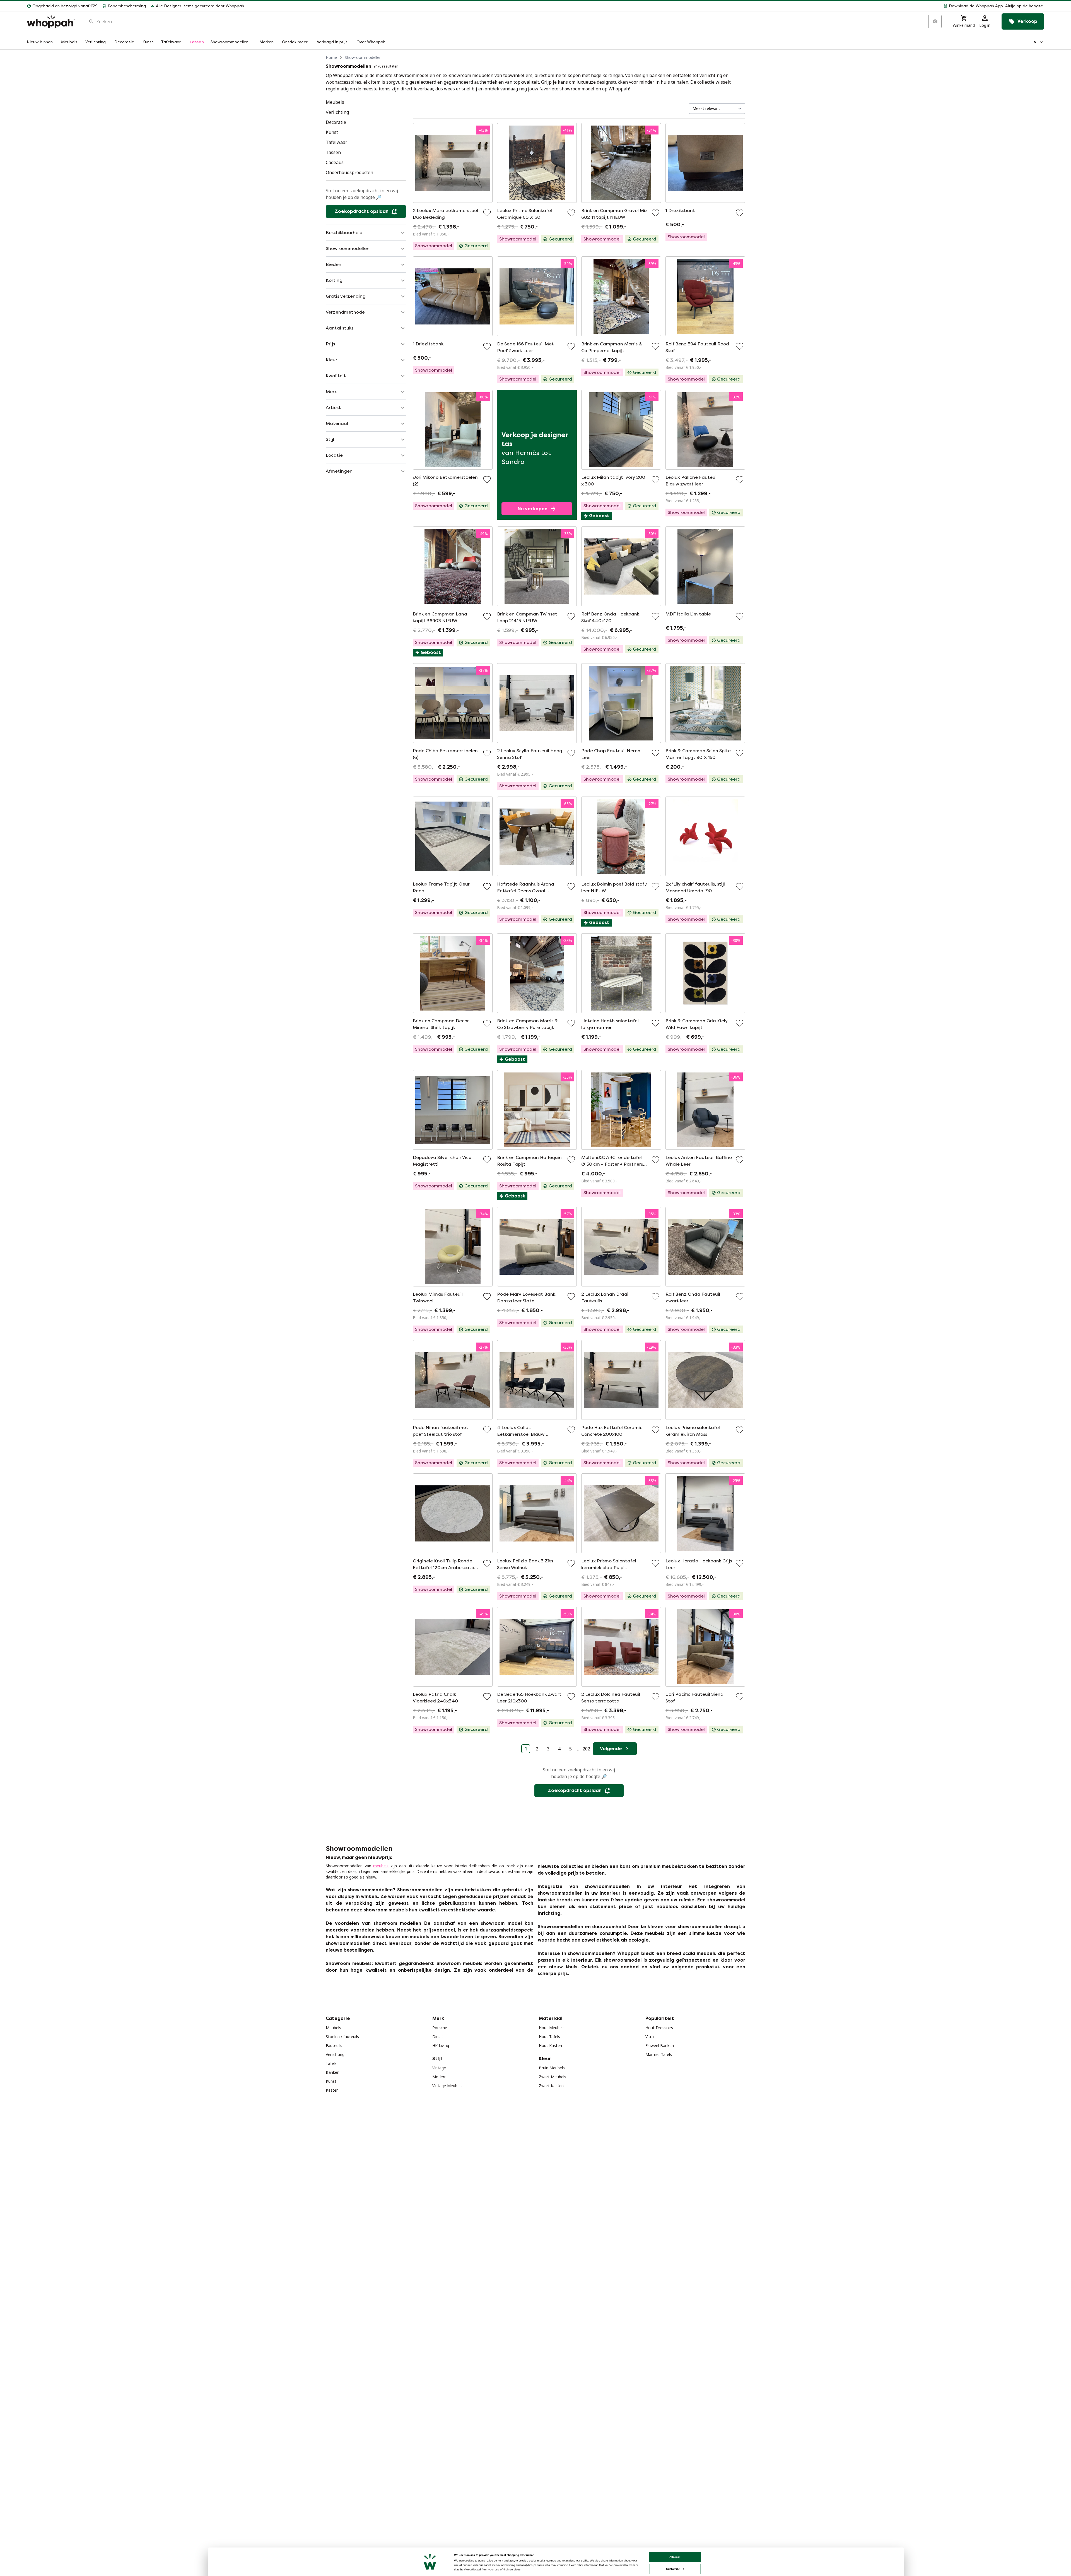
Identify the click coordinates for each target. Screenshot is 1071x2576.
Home (331, 57)
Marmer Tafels (659, 2054)
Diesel (438, 2037)
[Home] (51, 22)
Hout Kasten (550, 2045)
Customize (673, 2569)
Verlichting (335, 2054)
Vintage (439, 2068)
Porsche (440, 2028)
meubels (381, 1866)
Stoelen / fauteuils (342, 2037)
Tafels (331, 2063)
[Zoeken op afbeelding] (935, 21)
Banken (333, 2072)
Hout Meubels (552, 2028)
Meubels (333, 2028)
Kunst (331, 2081)
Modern (439, 2077)
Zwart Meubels (553, 2077)
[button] (646, 6)
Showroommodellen (363, 57)
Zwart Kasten (551, 2086)
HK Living (441, 2045)
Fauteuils (334, 2045)
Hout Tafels (549, 2037)
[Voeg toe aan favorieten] (487, 213)
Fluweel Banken (660, 2045)
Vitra (650, 2037)
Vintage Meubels (447, 2086)
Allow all (675, 2557)
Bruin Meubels (552, 2068)
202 (586, 1749)
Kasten (332, 2090)
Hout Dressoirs (659, 2028)
